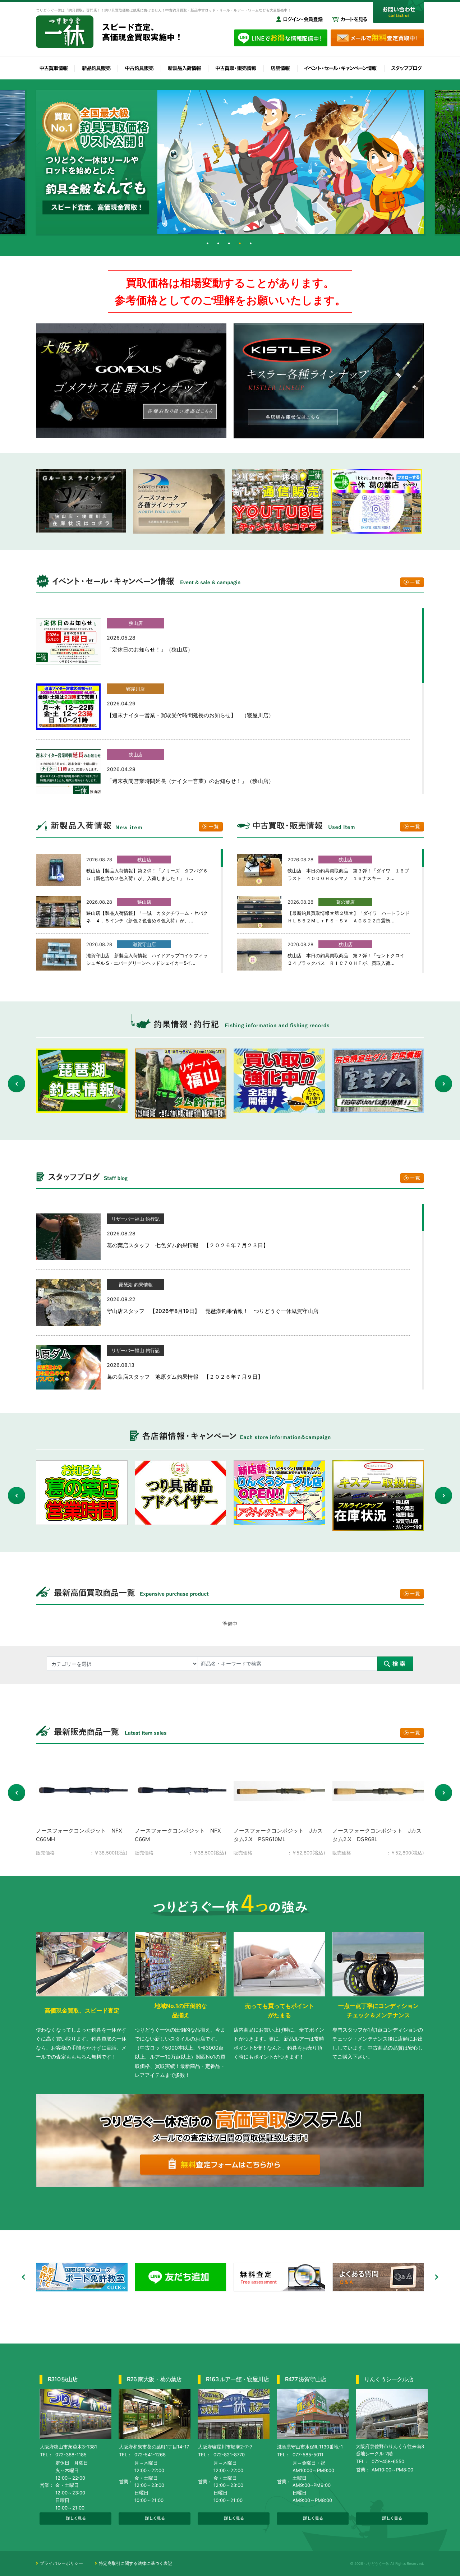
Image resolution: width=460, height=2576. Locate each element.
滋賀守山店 (144, 944)
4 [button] (241, 245)
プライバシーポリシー (61, 2563)
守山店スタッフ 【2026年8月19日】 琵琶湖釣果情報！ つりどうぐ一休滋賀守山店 (213, 1311)
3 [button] (230, 245)
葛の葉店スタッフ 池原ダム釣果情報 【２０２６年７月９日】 (185, 1377)
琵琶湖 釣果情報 (136, 1285)
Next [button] (443, 1084)
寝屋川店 (135, 689)
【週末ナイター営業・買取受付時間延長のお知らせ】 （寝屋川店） (190, 715)
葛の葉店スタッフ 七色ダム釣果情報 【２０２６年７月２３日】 (188, 1245)
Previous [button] (17, 1084)
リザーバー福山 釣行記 (135, 1219)
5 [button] (252, 245)
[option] (230, 162)
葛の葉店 (345, 902)
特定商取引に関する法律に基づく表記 (135, 2563)
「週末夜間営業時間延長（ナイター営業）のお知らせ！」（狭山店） (190, 781)
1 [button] (208, 245)
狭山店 (136, 623)
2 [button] (219, 245)
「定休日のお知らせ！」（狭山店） (150, 649)
